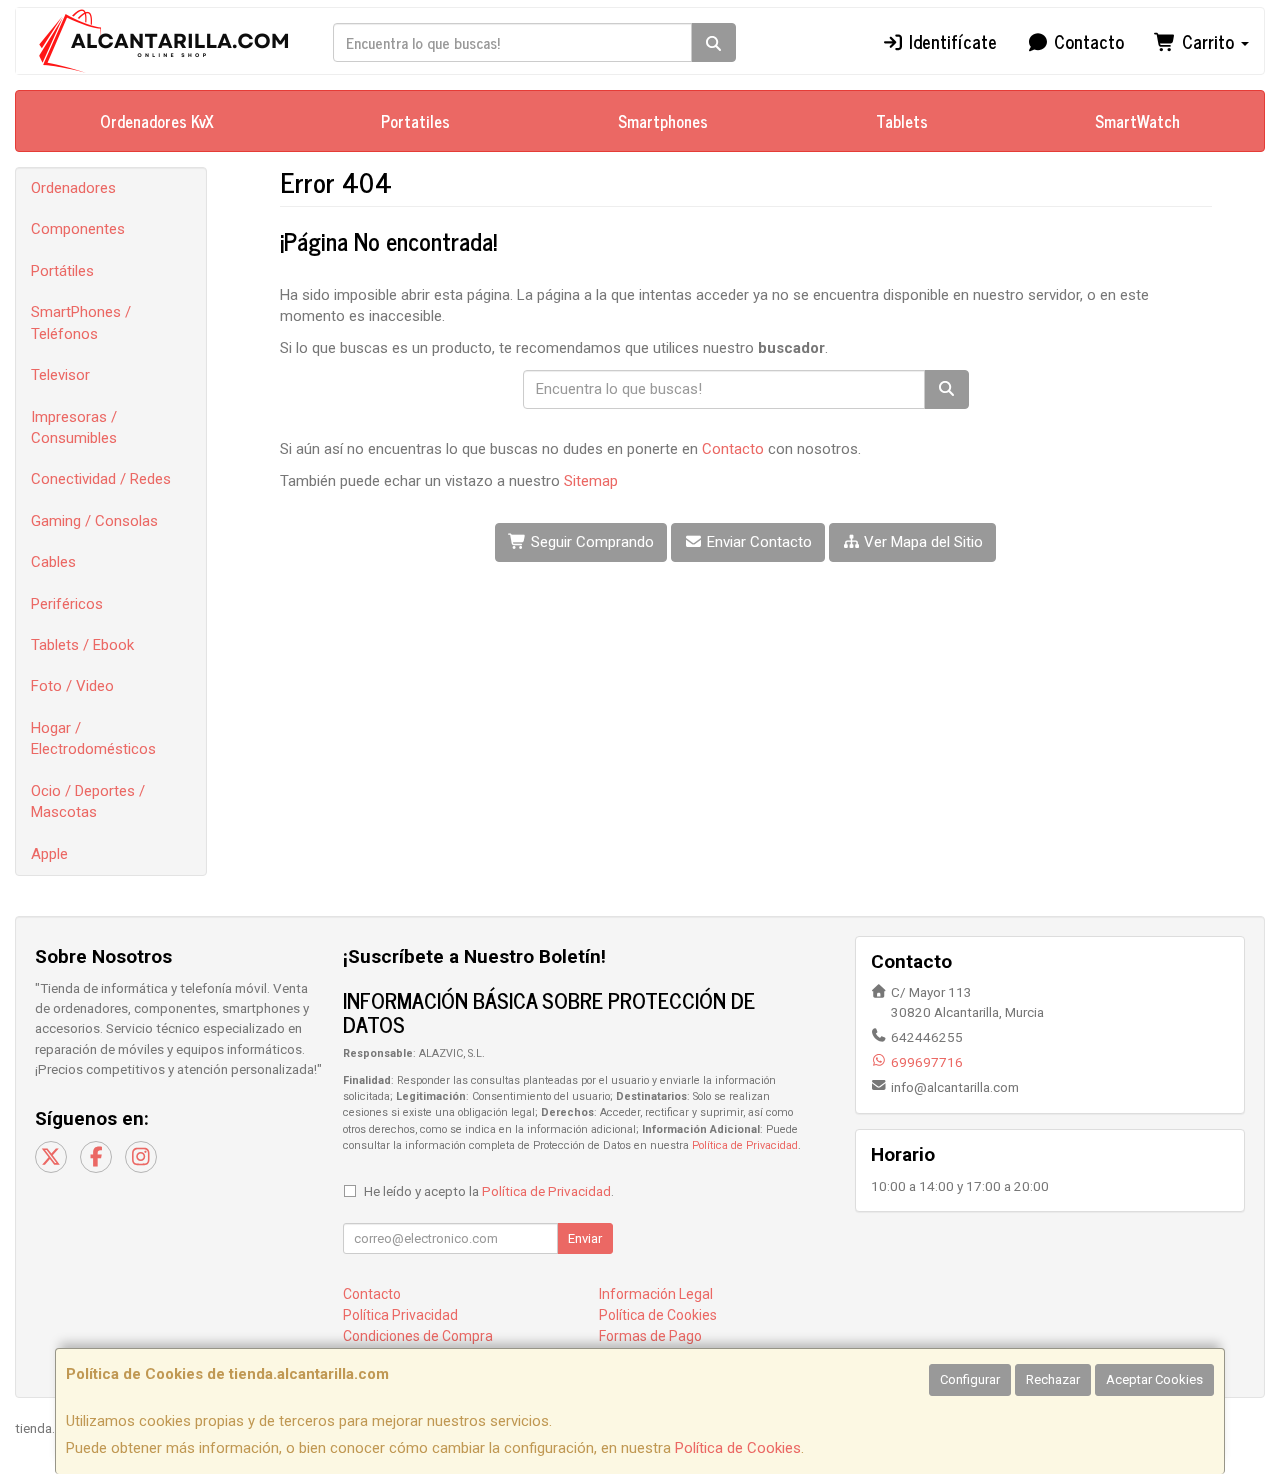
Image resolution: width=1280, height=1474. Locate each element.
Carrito (1208, 41)
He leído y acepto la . (489, 1191)
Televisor (60, 375)
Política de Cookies (738, 1448)
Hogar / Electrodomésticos (93, 738)
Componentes (78, 229)
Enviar (585, 1238)
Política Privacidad (400, 1315)
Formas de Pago (650, 1336)
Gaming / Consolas (94, 521)
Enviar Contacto (757, 542)
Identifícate (950, 41)
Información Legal (656, 1294)
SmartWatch (1137, 121)
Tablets (902, 121)
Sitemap (591, 481)
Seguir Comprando (590, 542)
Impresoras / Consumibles (74, 427)
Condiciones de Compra (418, 1336)
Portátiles (62, 271)
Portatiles (415, 121)
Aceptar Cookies (1154, 1379)
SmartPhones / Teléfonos (81, 322)
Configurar (970, 1379)
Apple (49, 854)
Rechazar (1053, 1379)
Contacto (1086, 41)
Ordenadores (73, 188)
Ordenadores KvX (157, 121)
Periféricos (67, 604)
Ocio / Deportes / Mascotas (88, 801)
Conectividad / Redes (101, 479)
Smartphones (663, 121)
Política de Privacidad (745, 1145)
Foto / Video (72, 686)
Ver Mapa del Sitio (921, 542)
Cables (53, 562)
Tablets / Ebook (82, 645)
